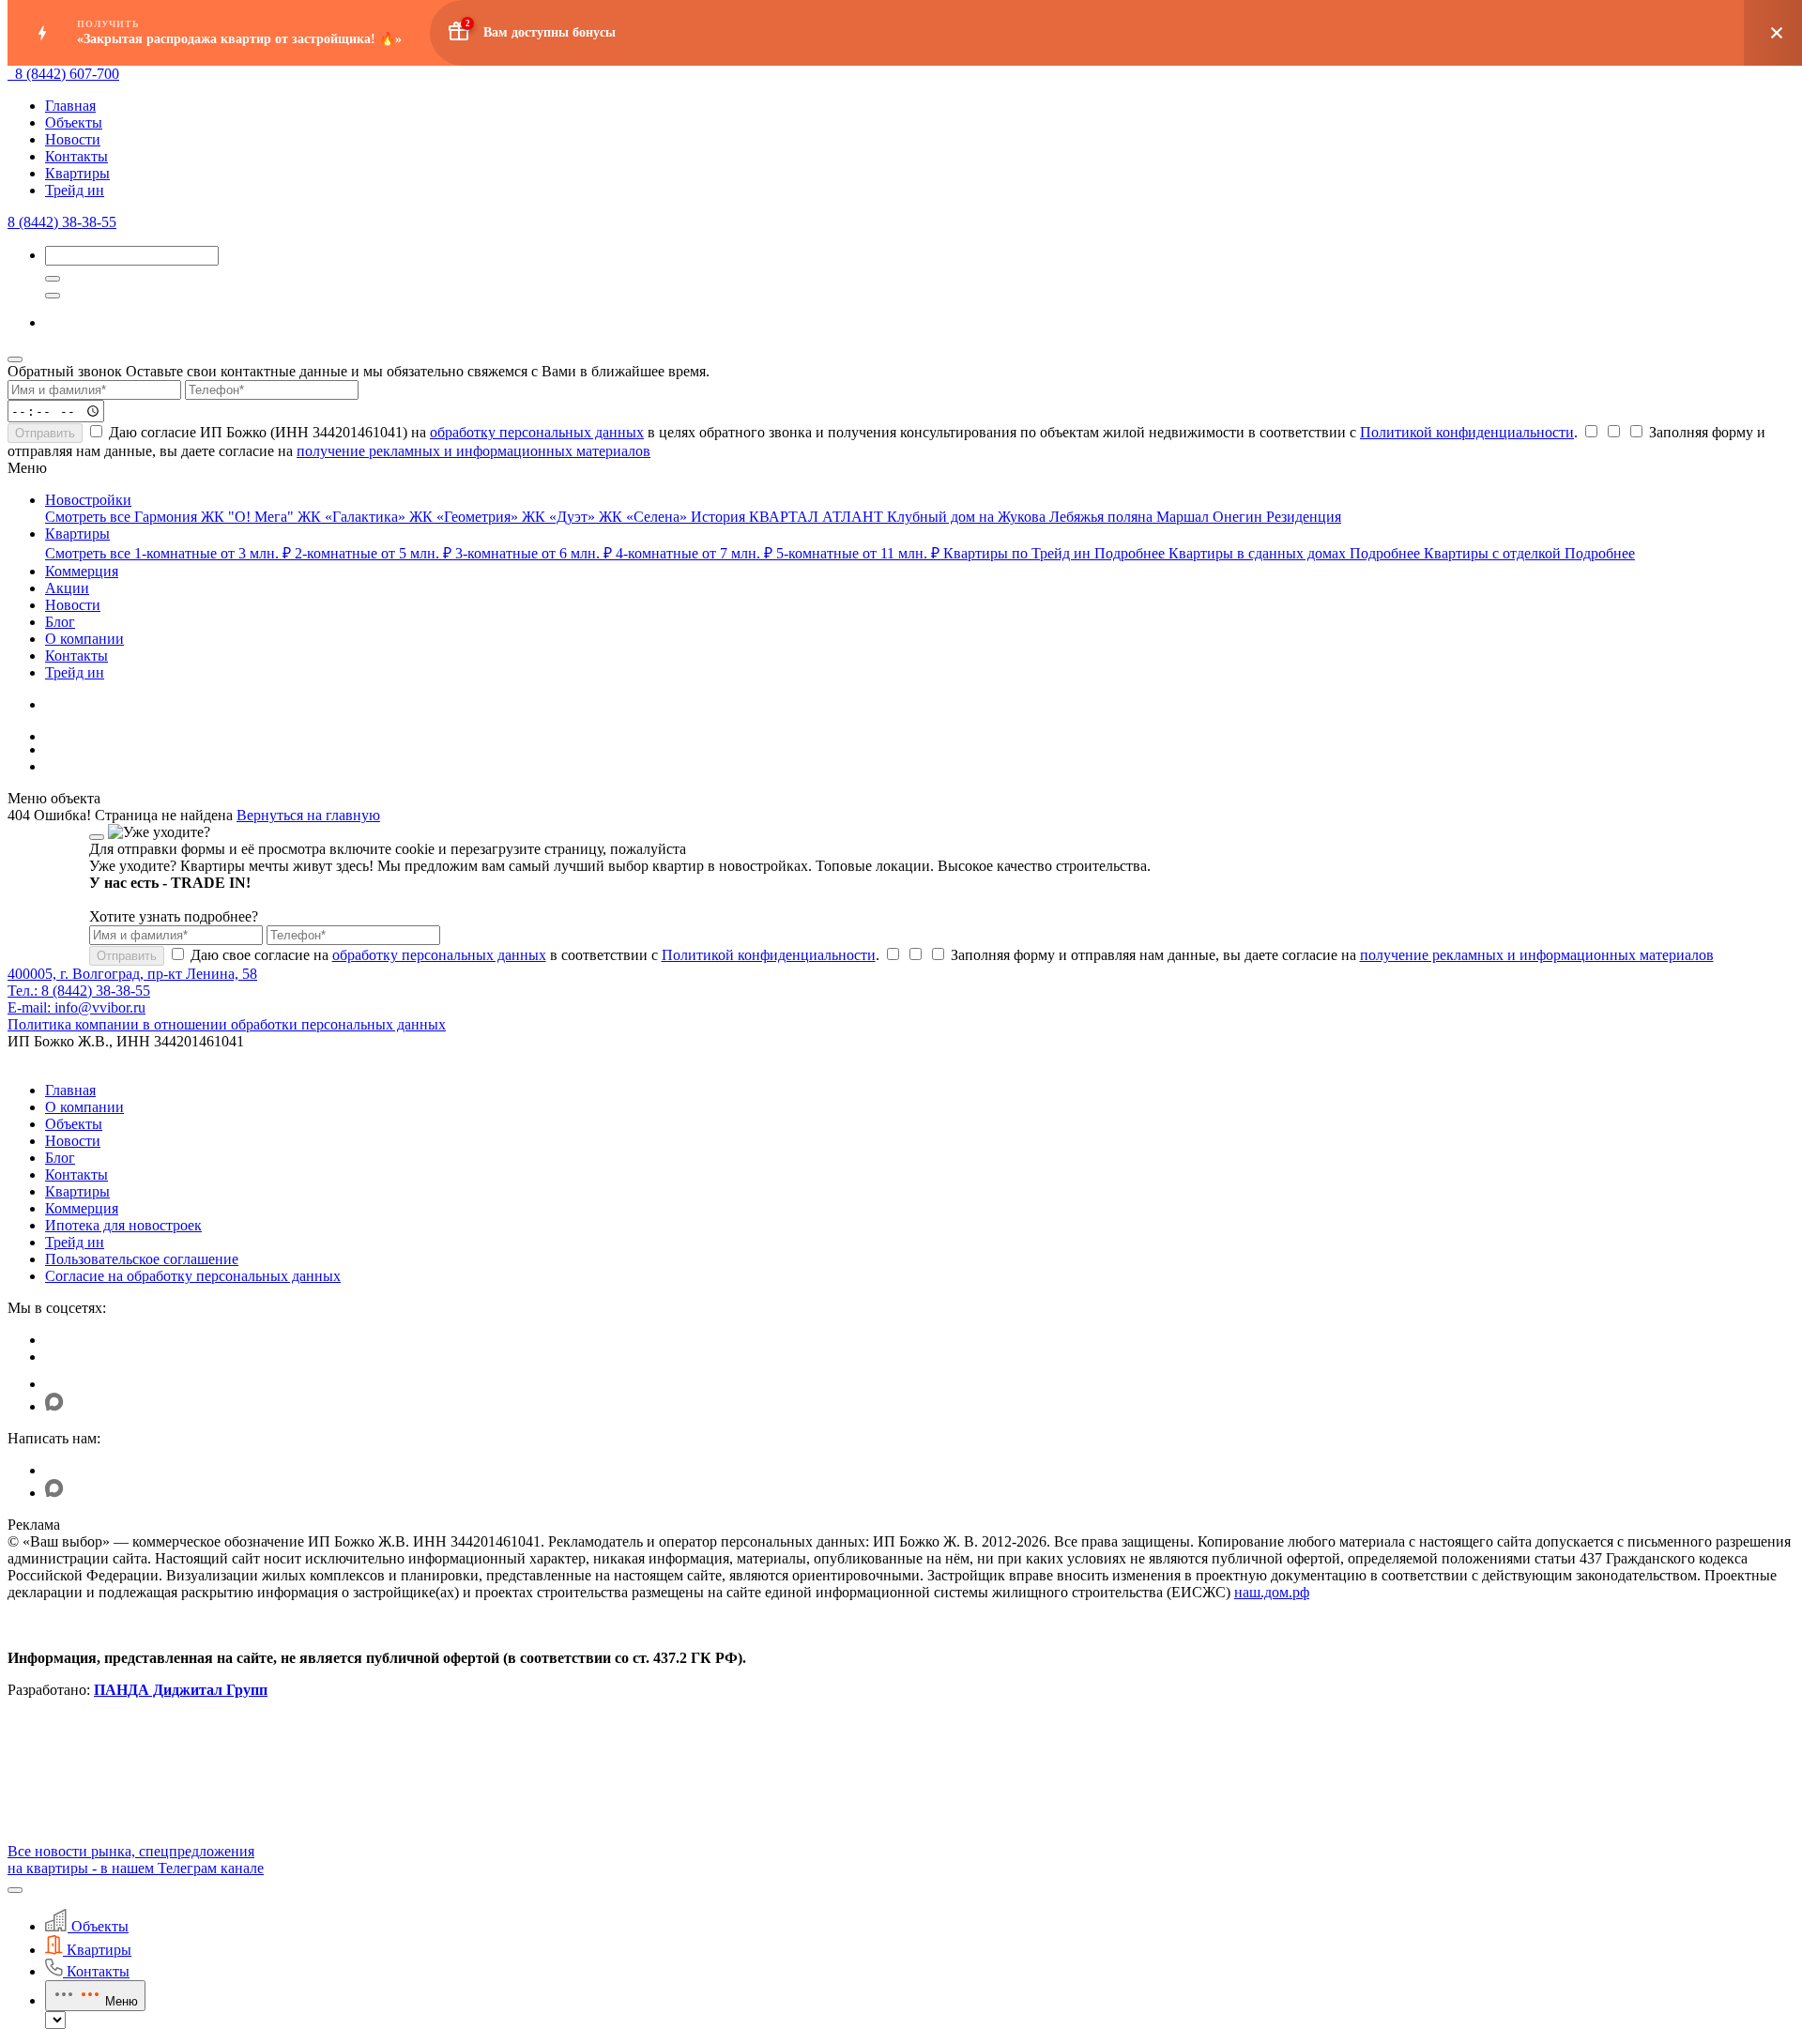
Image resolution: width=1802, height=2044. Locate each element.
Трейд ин (75, 190)
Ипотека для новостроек (123, 1225)
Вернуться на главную (308, 815)
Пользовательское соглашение (142, 1259)
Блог (60, 1158)
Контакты (76, 156)
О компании (84, 1107)
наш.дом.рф (1272, 1592)
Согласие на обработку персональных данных (193, 1276)
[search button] (53, 296)
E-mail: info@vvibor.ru (76, 1007)
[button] (15, 1890)
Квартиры (77, 173)
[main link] (11, 74)
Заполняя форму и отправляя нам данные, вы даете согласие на (1330, 955)
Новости (73, 139)
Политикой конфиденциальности (1467, 432)
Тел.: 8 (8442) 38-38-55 (79, 991)
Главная (70, 106)
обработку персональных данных (537, 432)
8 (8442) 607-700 (67, 74)
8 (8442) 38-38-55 (62, 222)
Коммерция (82, 1208)
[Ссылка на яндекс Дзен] (57, 1384)
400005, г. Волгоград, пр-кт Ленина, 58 (132, 974)
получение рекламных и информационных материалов (473, 451)
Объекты (74, 122)
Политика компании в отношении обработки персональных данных (227, 1024)
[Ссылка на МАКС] (54, 1406)
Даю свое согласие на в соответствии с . (533, 955)
